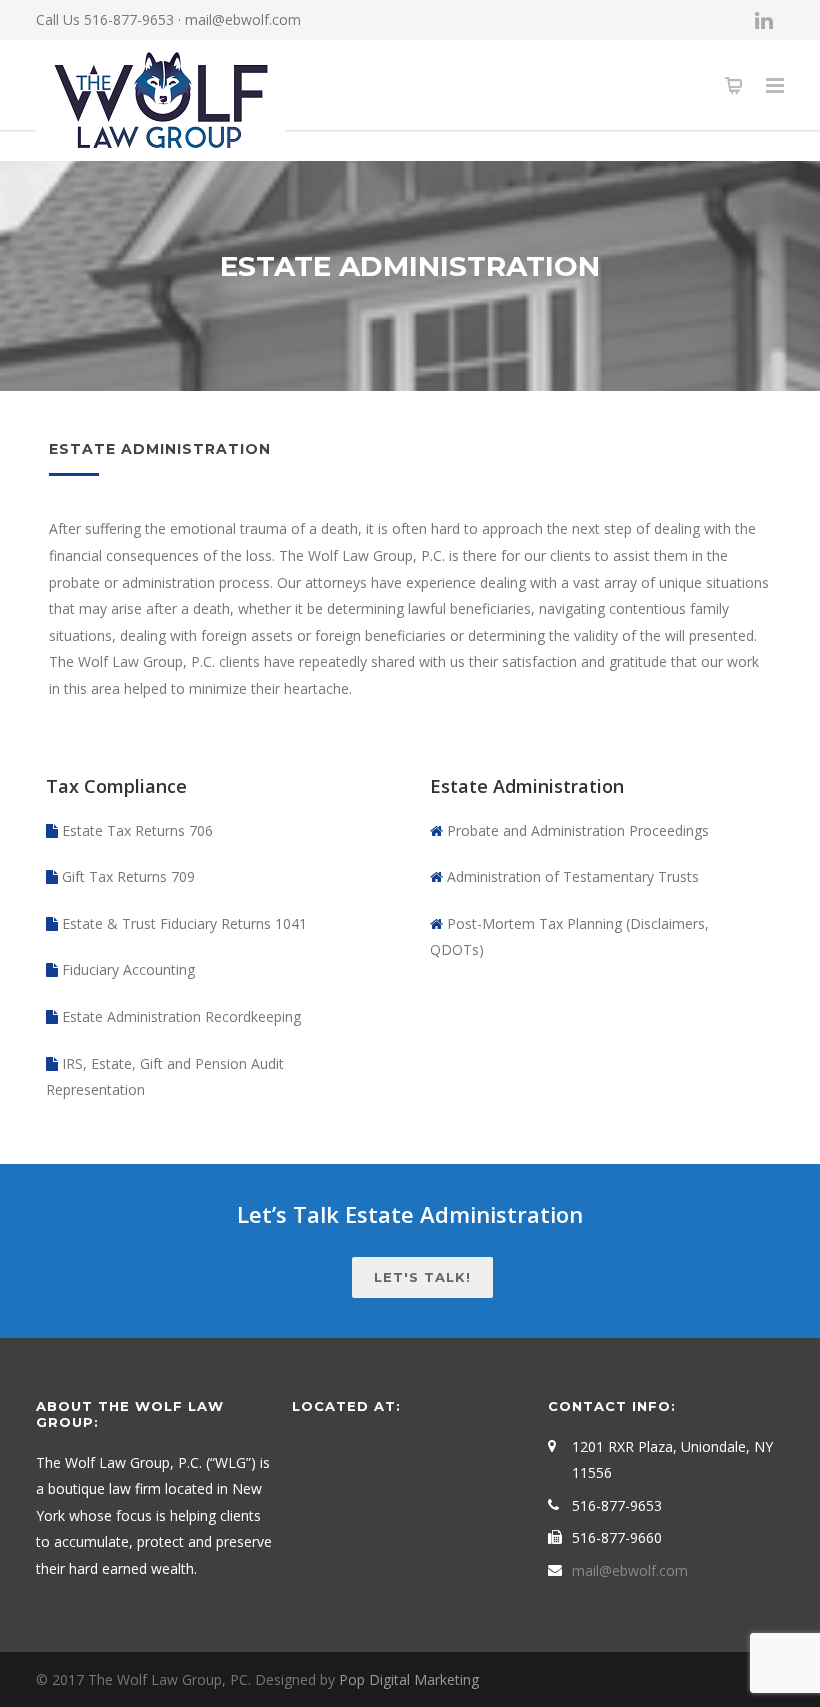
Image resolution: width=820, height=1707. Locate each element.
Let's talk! (422, 1277)
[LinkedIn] (764, 20)
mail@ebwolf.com (243, 19)
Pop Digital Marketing (409, 1679)
